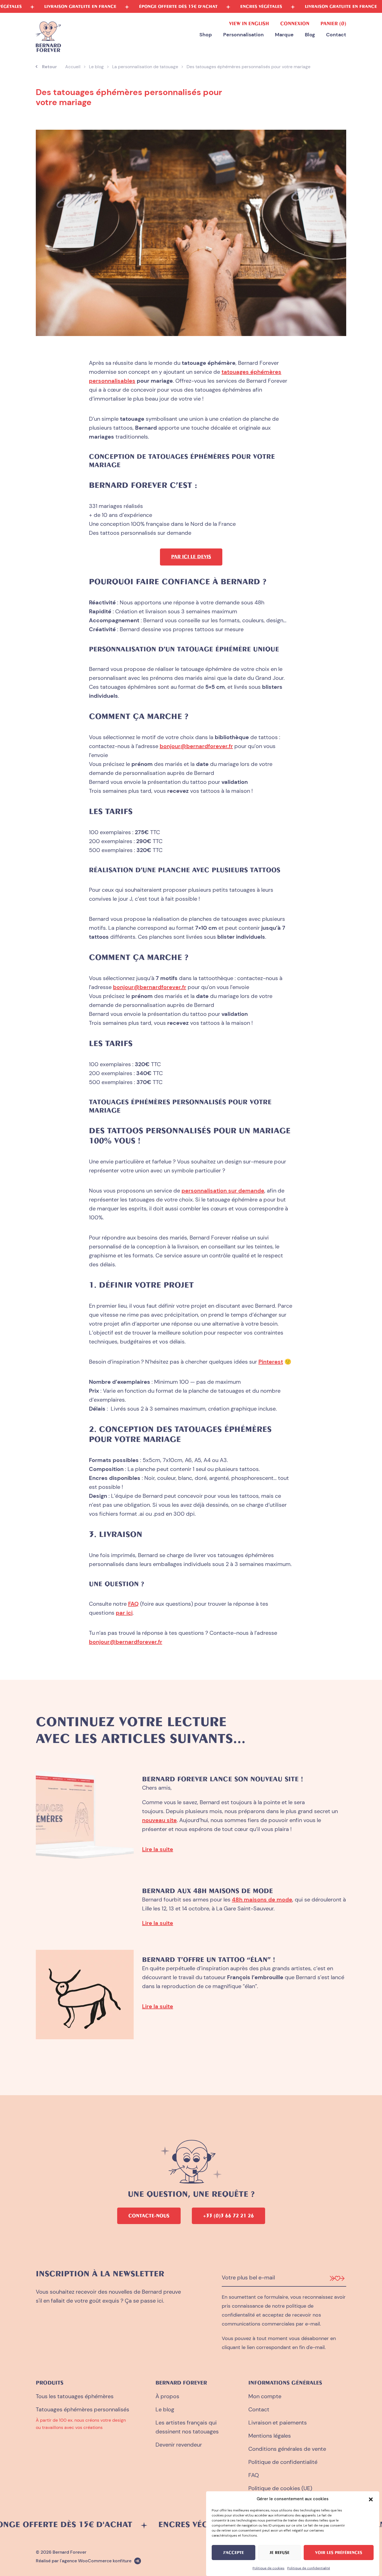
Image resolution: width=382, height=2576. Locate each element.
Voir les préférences (339, 2553)
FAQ (133, 1604)
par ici (124, 1613)
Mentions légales (270, 2436)
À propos (167, 2396)
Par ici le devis (191, 557)
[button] (371, 2499)
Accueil (73, 67)
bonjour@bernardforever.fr (196, 746)
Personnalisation (243, 35)
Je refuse (280, 2553)
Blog (310, 35)
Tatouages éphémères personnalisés (82, 2409)
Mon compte (265, 2396)
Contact (336, 35)
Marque (284, 35)
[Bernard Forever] (48, 37)
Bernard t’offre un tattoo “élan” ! (208, 1959)
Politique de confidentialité (309, 2568)
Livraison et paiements (278, 2423)
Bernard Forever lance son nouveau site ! (222, 1779)
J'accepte (234, 2553)
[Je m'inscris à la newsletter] (337, 2278)
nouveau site (159, 1820)
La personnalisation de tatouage (145, 67)
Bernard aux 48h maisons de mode (207, 1891)
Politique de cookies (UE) (280, 2488)
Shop (206, 35)
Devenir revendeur (179, 2445)
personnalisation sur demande (223, 1191)
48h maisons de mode (262, 1900)
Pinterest (271, 1362)
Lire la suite (158, 1849)
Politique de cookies (268, 2568)
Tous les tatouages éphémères (75, 2396)
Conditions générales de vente (287, 2449)
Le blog (96, 67)
